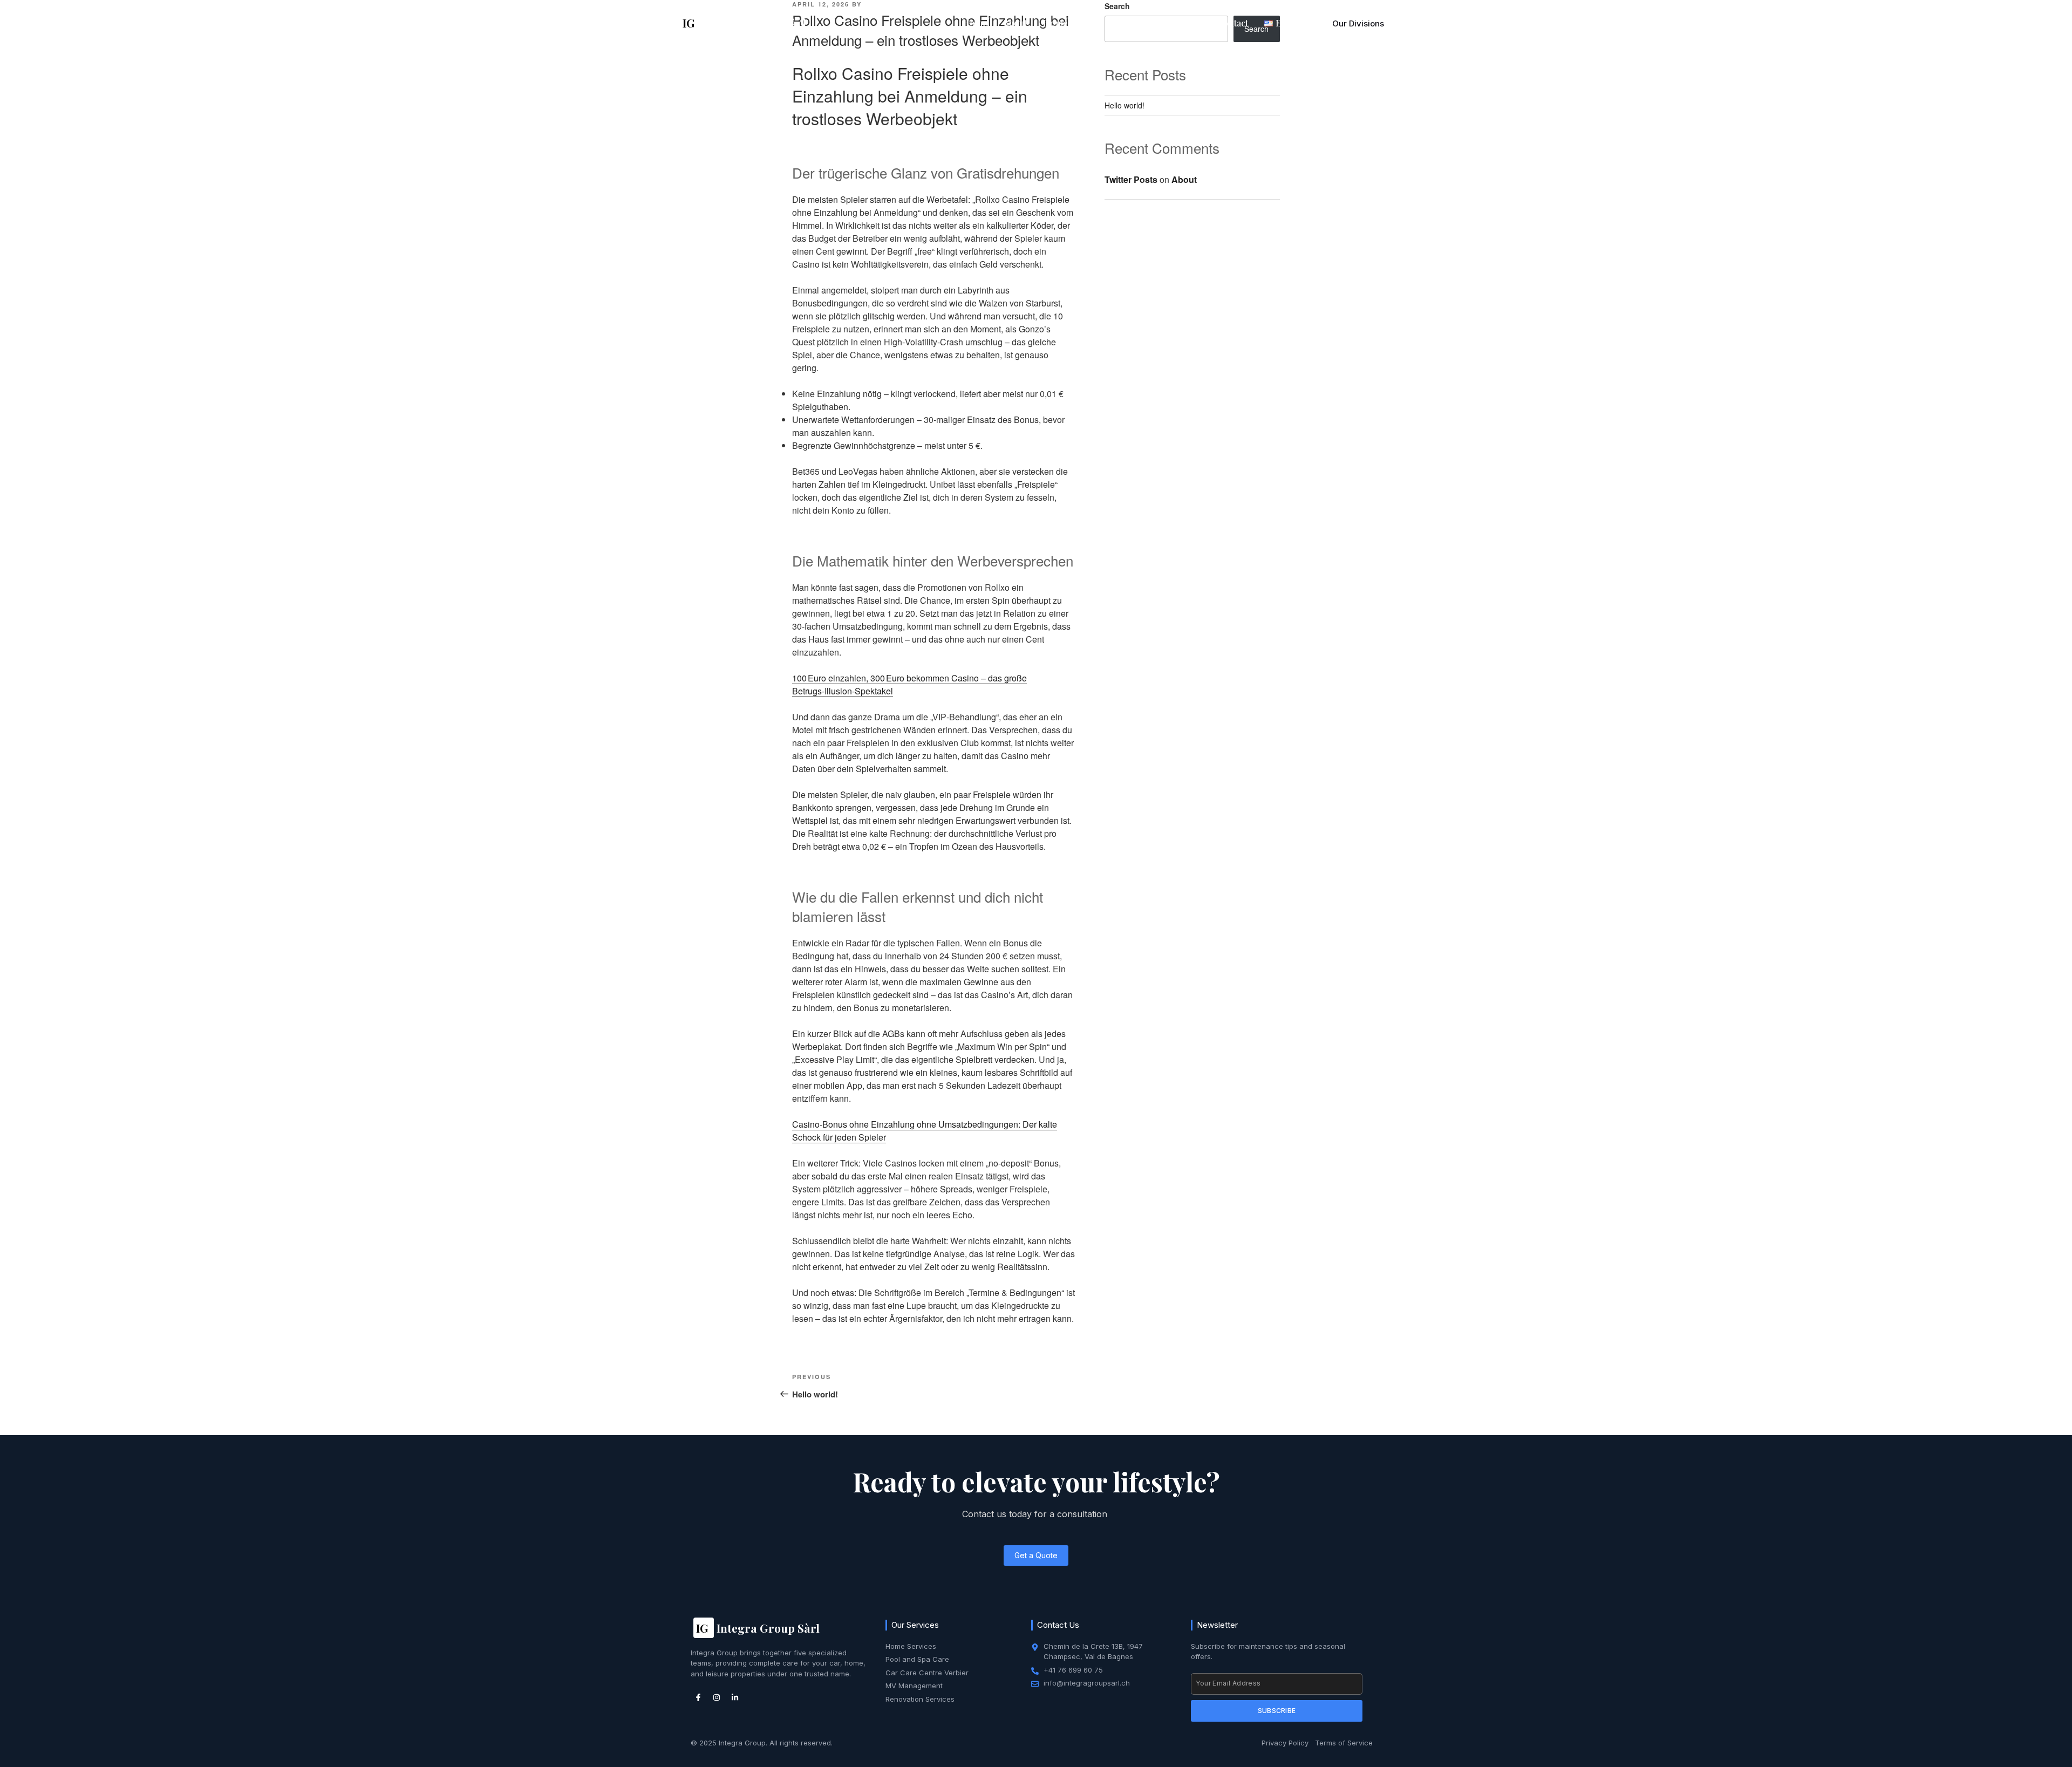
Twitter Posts (1131, 179)
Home (975, 23)
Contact (1232, 23)
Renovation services (1160, 23)
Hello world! (1124, 105)
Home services (1073, 23)
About (1015, 23)
